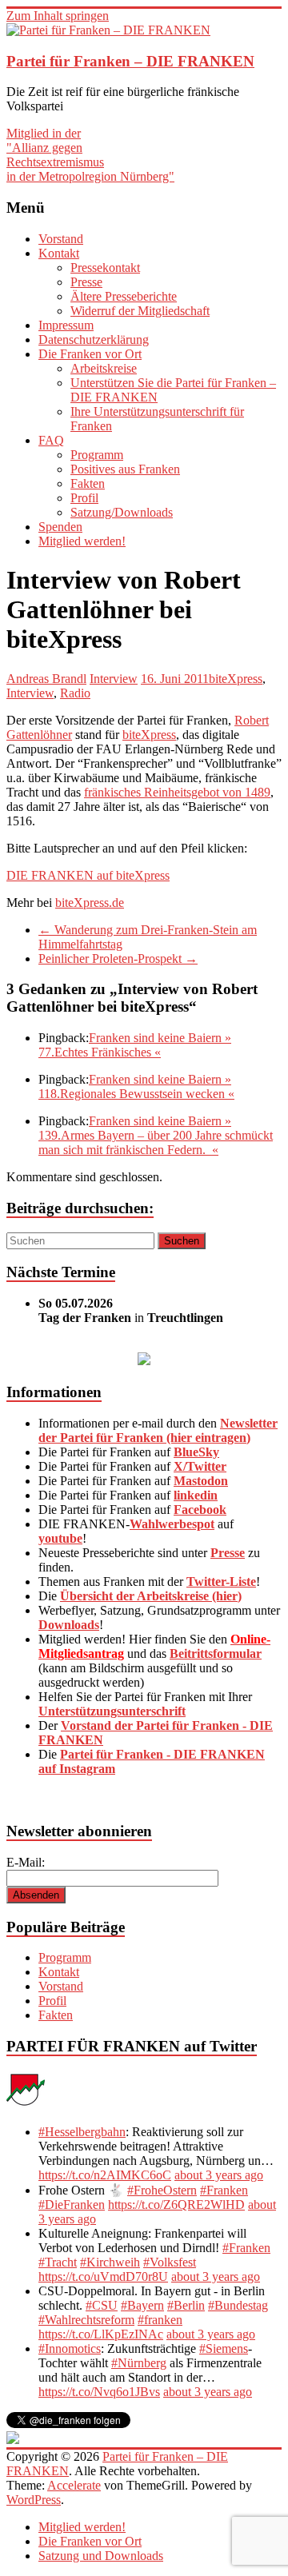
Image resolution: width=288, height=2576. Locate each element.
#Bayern (142, 2305)
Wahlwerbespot (172, 1524)
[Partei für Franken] (26, 2105)
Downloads (69, 1625)
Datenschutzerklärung (94, 339)
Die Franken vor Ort (90, 354)
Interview (114, 679)
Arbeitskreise (104, 368)
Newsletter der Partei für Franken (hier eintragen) (158, 1430)
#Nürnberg (139, 2363)
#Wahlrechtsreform (86, 2320)
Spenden (60, 527)
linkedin (196, 1495)
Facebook (200, 1510)
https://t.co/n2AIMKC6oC (105, 2175)
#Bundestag (238, 2305)
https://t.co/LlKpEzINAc (101, 2334)
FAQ (51, 440)
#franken (160, 2320)
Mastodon (201, 1481)
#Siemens (224, 2348)
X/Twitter (200, 1466)
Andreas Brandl (46, 679)
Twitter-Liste (221, 1582)
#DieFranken (72, 2205)
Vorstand (61, 239)
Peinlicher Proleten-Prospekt (118, 959)
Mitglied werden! (82, 541)
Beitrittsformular (216, 1653)
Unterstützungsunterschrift (112, 1711)
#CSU (102, 2305)
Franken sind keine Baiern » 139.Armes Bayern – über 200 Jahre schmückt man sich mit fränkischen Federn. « (156, 1135)
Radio (75, 693)
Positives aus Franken (125, 469)
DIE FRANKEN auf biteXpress (88, 875)
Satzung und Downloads (101, 2556)
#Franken (224, 2190)
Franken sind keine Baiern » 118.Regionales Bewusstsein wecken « (136, 1086)
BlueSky (196, 1452)
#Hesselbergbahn (82, 2132)
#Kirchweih (110, 2262)
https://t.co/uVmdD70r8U (103, 2276)
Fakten (88, 483)
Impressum (66, 325)
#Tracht (58, 2262)
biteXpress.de (90, 903)
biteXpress (236, 679)
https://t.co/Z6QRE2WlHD (176, 2205)
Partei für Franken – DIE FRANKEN (130, 61)
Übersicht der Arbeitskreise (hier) (151, 1596)
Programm (97, 455)
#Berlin (186, 2305)
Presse (86, 282)
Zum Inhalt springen (58, 16)
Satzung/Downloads (122, 512)
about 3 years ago (219, 2175)
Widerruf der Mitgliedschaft (140, 311)
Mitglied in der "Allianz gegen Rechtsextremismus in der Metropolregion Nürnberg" (90, 155)
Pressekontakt (105, 268)
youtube (60, 1538)
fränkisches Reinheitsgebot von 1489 (177, 792)
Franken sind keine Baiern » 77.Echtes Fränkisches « (135, 1045)
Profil (84, 498)
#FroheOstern (162, 2190)
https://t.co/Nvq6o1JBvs (99, 2392)
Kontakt (59, 253)
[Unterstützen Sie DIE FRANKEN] (144, 1361)
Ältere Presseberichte (124, 296)
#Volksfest (170, 2262)
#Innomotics (70, 2348)
